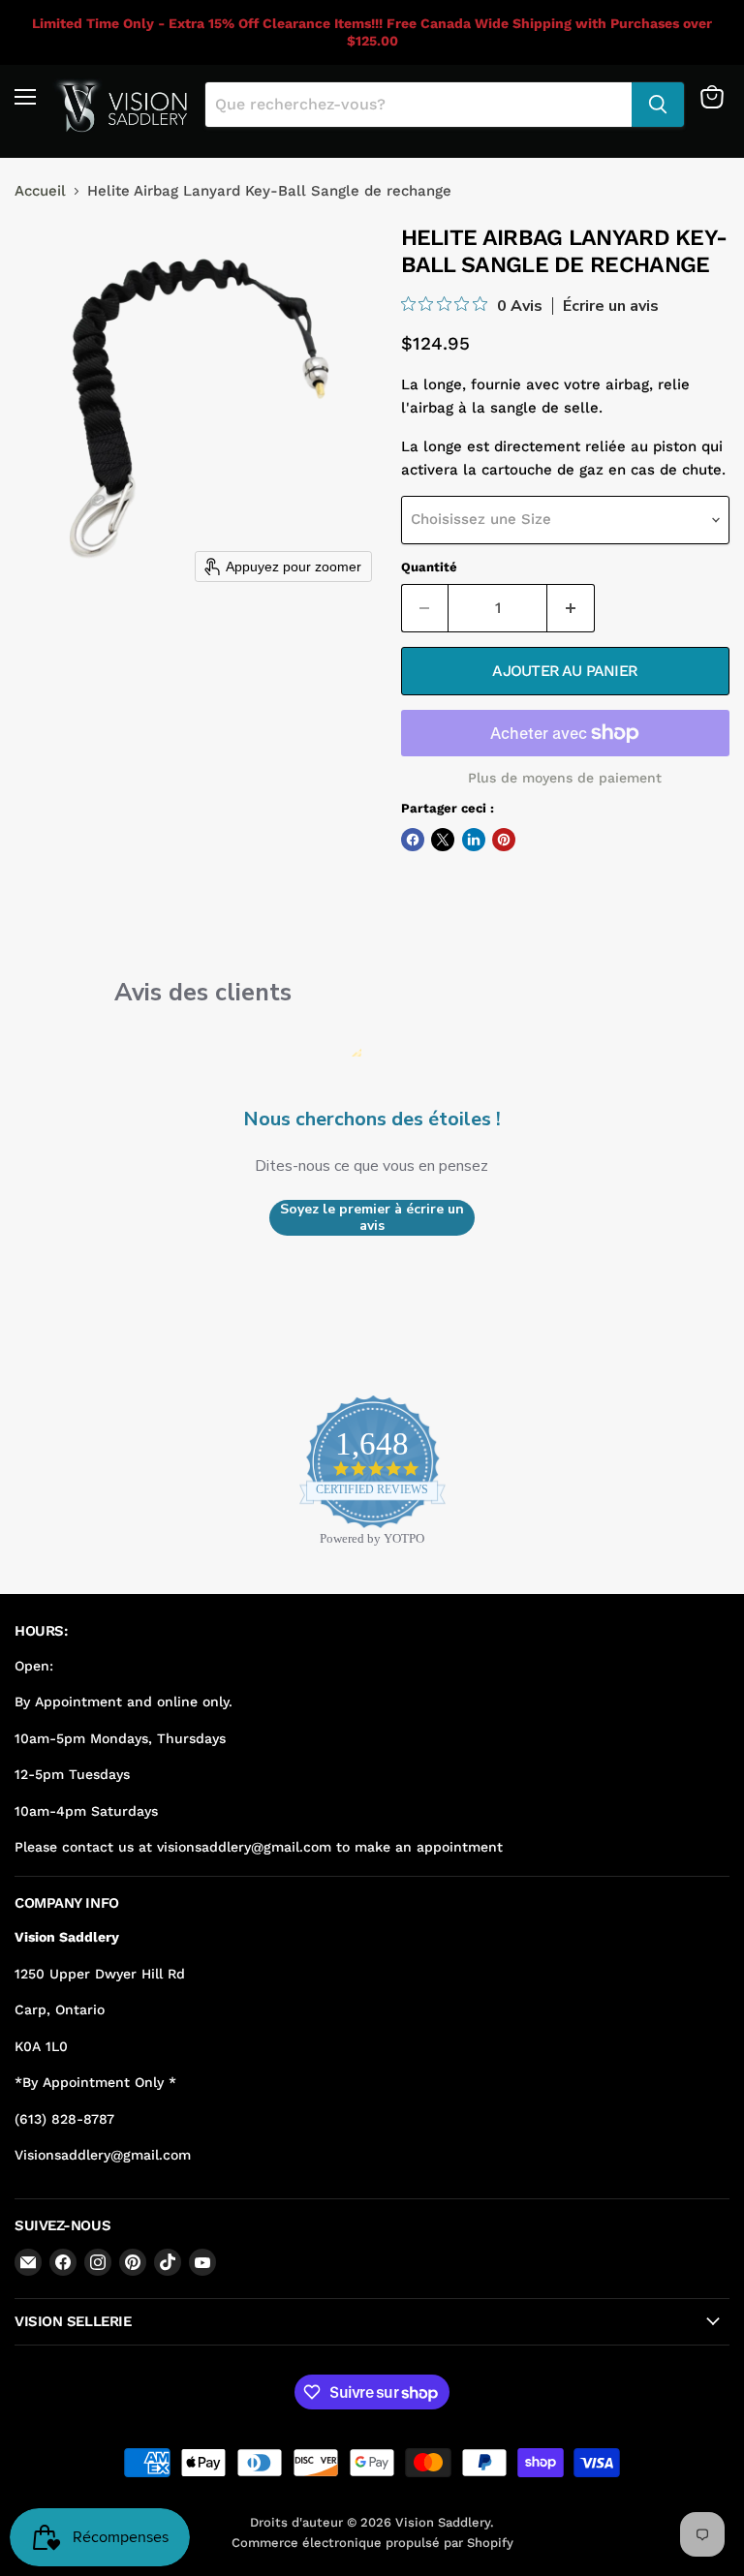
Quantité (429, 567)
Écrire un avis (611, 306)
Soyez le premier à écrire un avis (372, 1218)
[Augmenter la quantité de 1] (571, 608)
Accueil (40, 191)
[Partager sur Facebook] (413, 840)
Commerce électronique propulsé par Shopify (372, 2543)
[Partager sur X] (443, 840)
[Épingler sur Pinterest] (504, 840)
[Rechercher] (658, 105)
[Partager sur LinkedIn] (474, 840)
